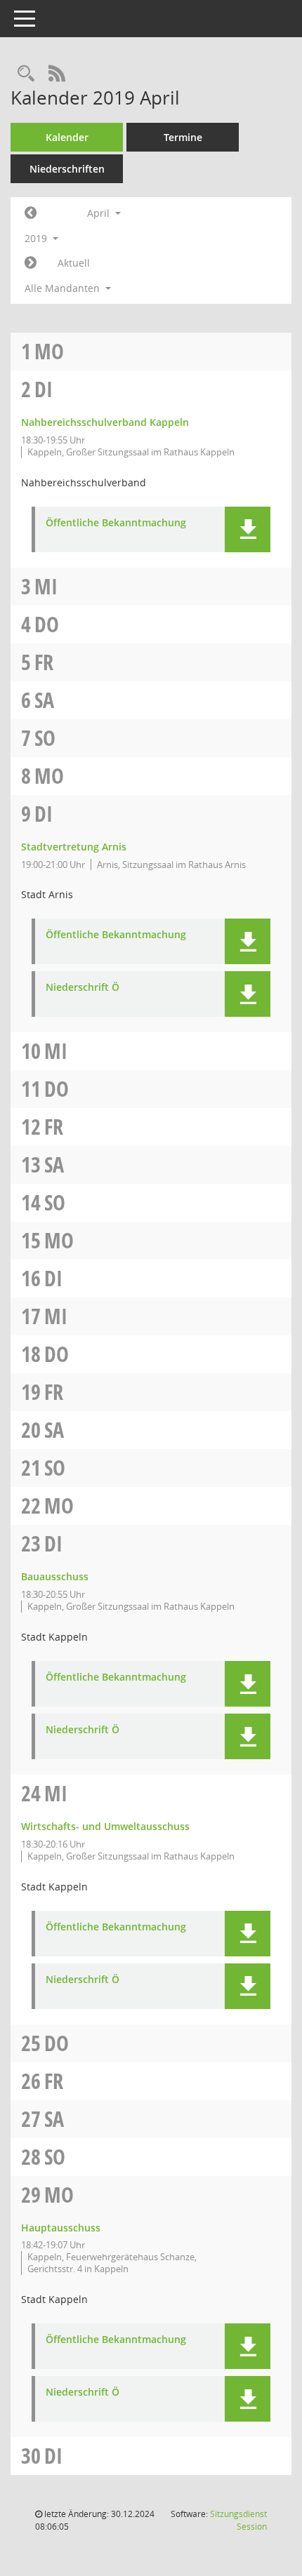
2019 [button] (37, 238)
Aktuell (74, 263)
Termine (183, 137)
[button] (248, 529)
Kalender (67, 137)
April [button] (100, 213)
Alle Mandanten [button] (64, 288)
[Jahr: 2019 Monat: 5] (31, 263)
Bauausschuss (55, 1576)
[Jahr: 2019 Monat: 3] (31, 213)
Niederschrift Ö (83, 988)
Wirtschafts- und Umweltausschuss (105, 1826)
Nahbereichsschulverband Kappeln (105, 422)
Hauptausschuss (61, 2228)
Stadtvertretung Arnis (74, 847)
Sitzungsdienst (238, 2520)
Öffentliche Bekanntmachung (116, 523)
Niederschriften (67, 169)
